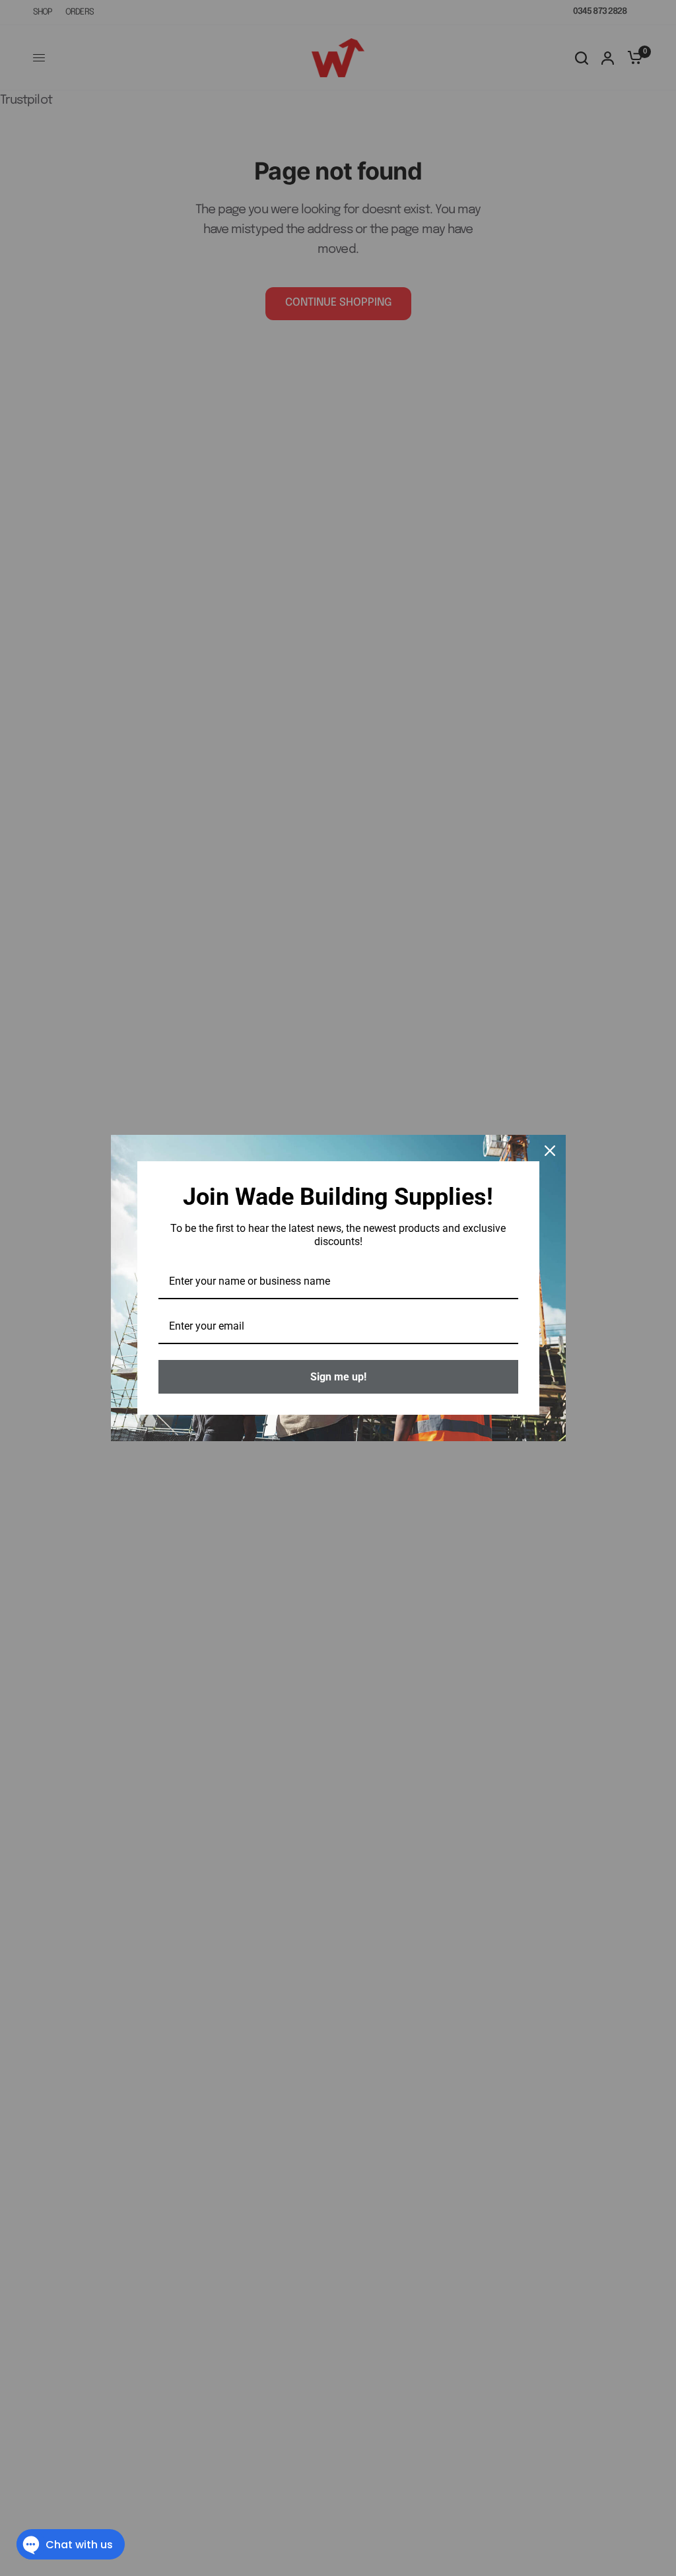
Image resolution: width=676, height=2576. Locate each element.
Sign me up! (338, 1377)
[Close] (550, 1151)
